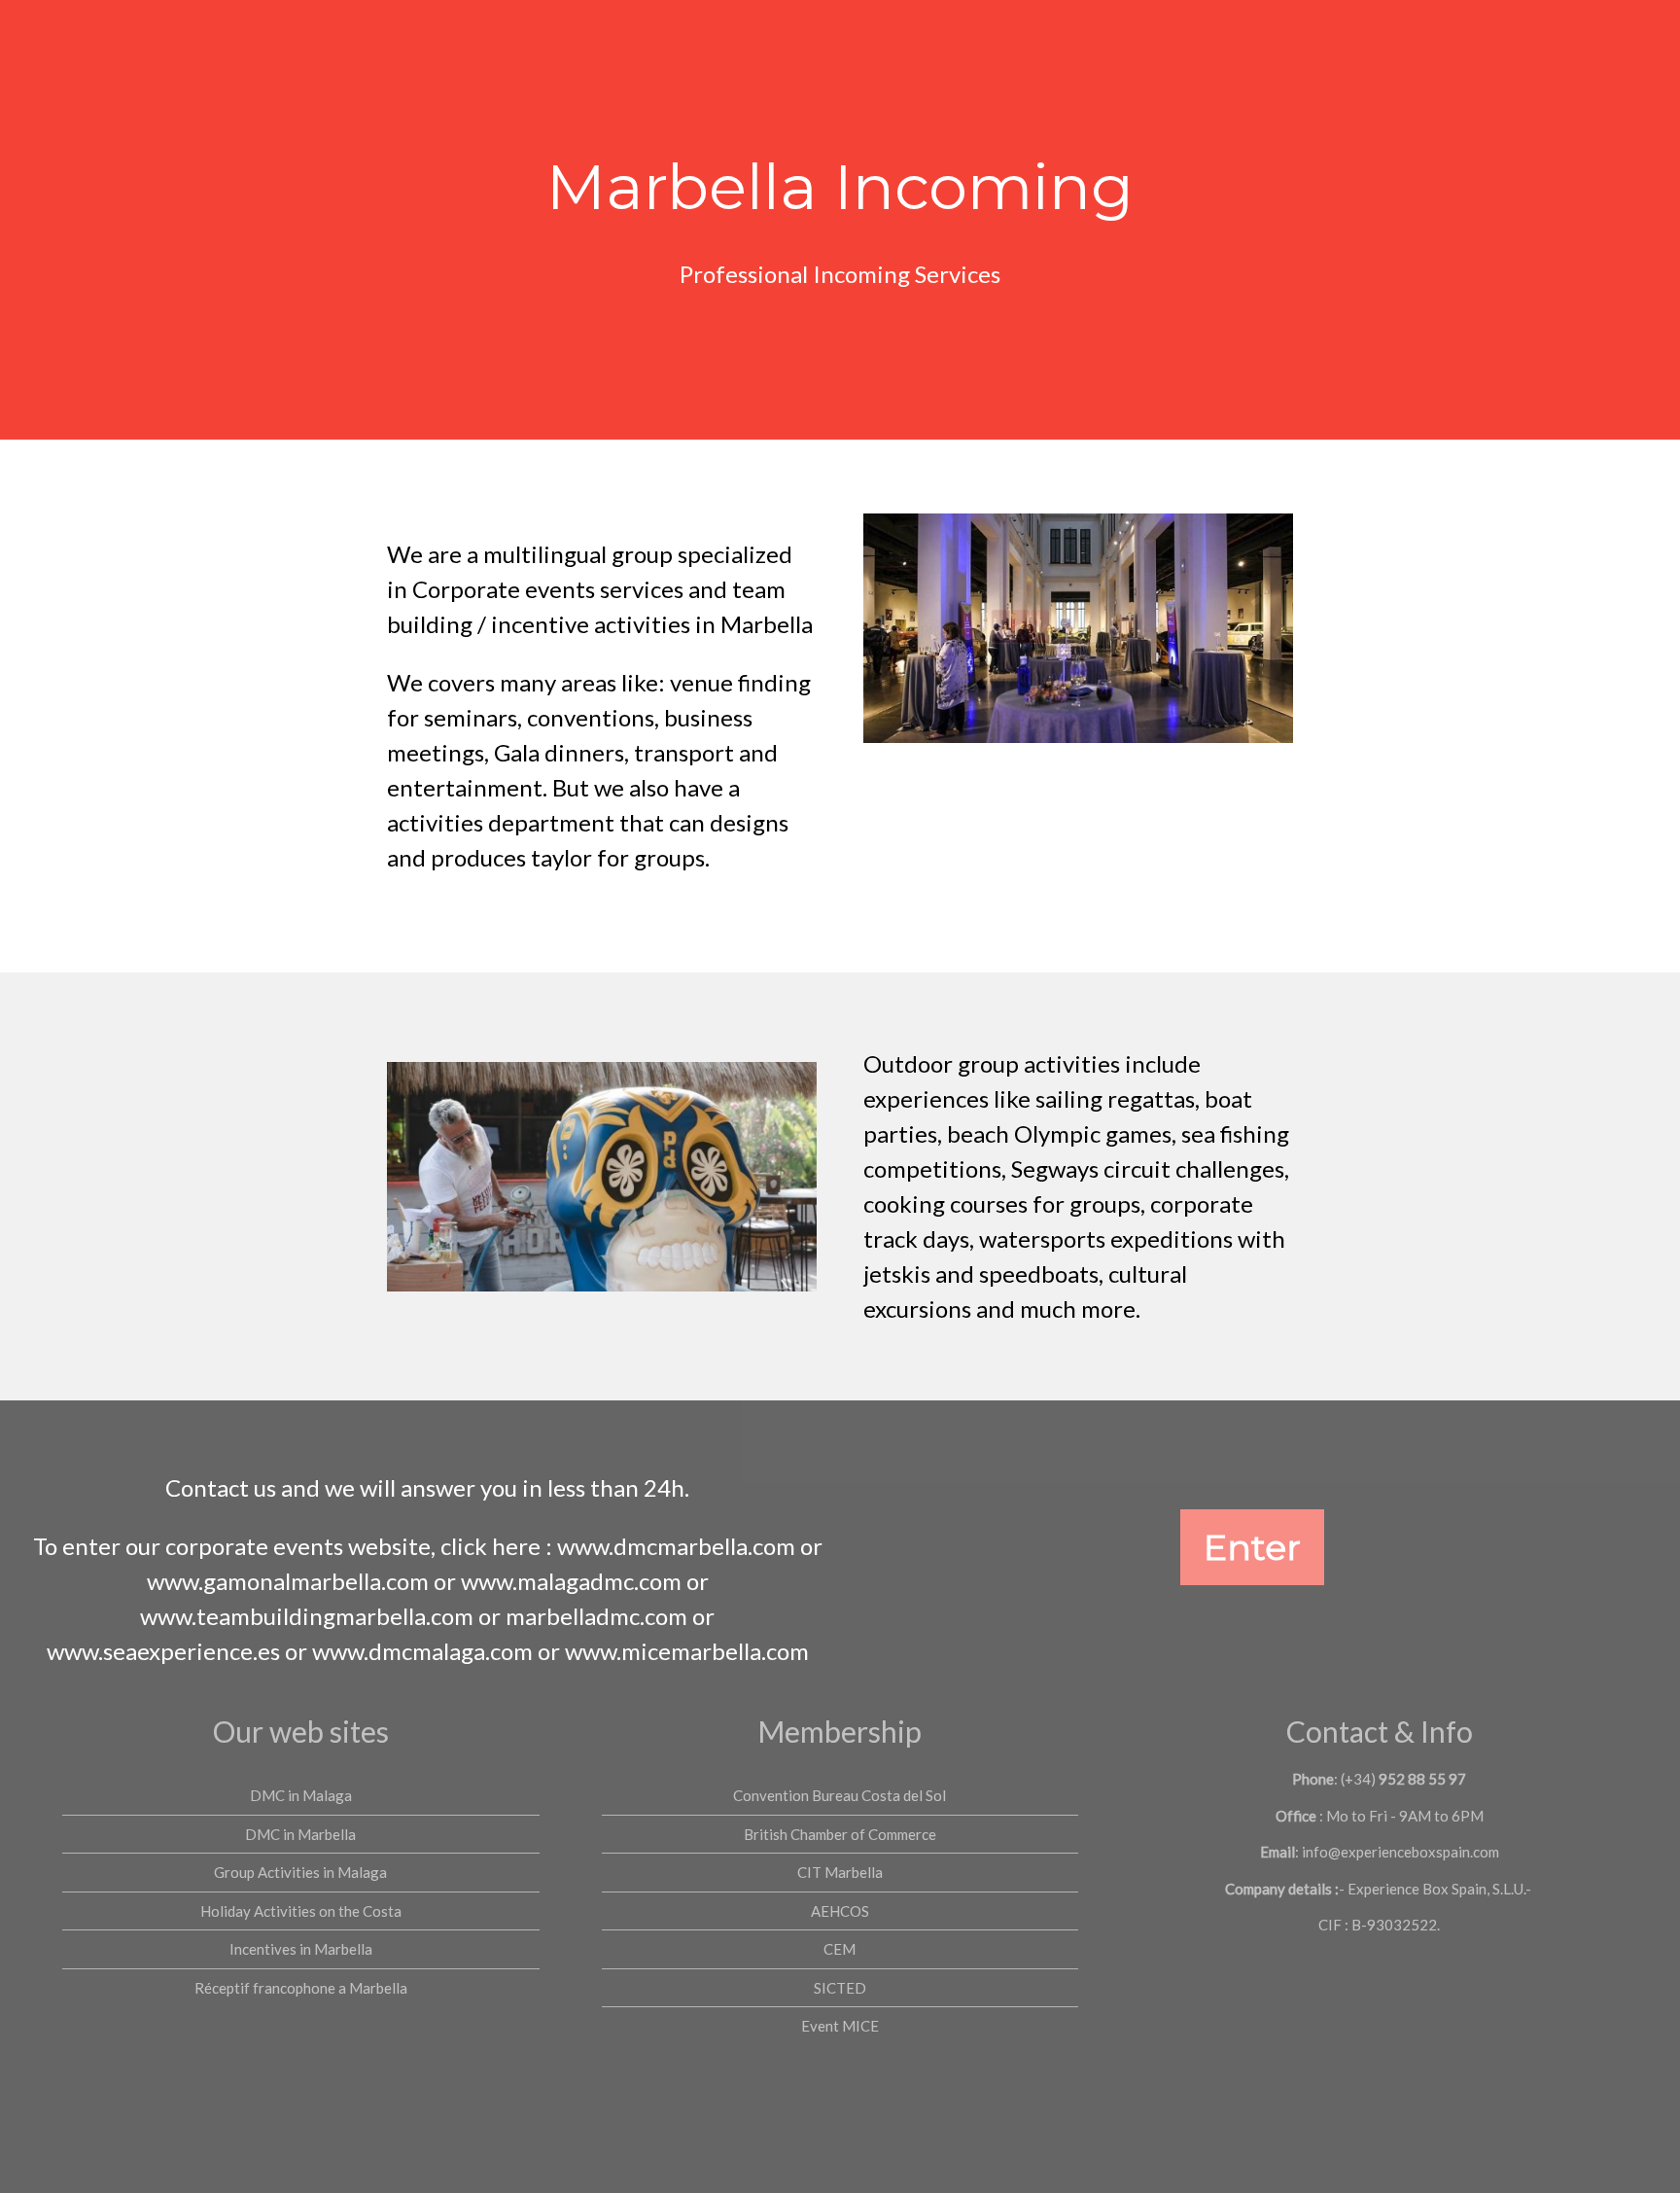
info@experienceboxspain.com (1400, 1852)
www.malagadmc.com (571, 1581)
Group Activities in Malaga (300, 1872)
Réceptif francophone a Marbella (301, 1988)
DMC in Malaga (301, 1795)
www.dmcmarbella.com (676, 1546)
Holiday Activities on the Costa (301, 1911)
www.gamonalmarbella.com (288, 1581)
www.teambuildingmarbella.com (307, 1616)
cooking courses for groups (1002, 1203)
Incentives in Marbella (301, 1949)
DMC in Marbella (300, 1834)
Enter (1252, 1547)
